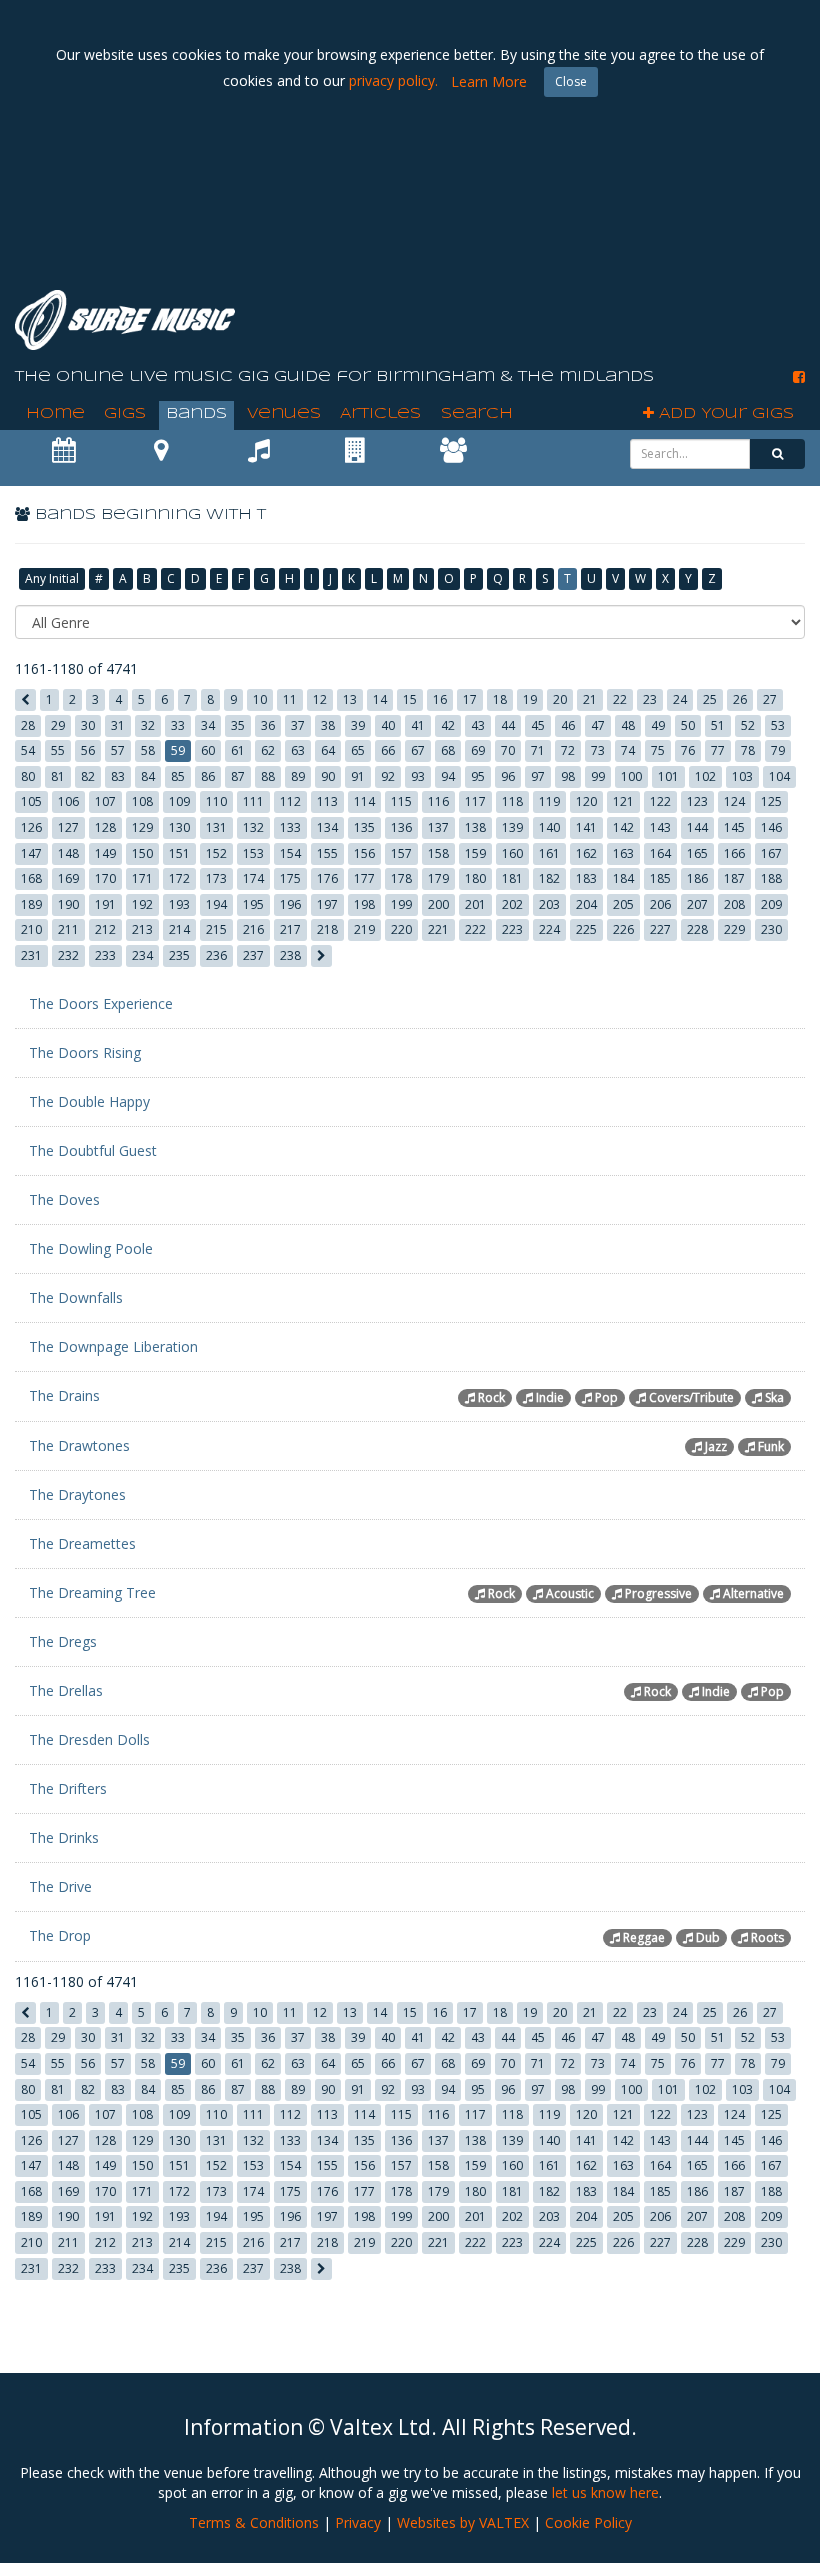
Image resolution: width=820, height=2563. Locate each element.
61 (238, 750)
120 (586, 801)
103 (742, 776)
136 (401, 827)
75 (658, 750)
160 (512, 853)
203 (549, 904)
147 (31, 853)
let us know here (605, 2492)
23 (650, 699)
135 (364, 827)
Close (571, 81)
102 (705, 776)
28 (28, 725)
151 (179, 853)
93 (418, 776)
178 (401, 878)
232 (68, 955)
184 (623, 878)
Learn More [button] (489, 81)
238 (290, 955)
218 (327, 929)
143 (660, 827)
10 (260, 699)
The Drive (60, 1886)
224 (549, 929)
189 (31, 904)
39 (358, 725)
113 (327, 801)
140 (549, 827)
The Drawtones (79, 1445)
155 (327, 853)
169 (68, 878)
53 (778, 725)
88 (268, 776)
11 (290, 699)
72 (568, 750)
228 (697, 929)
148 (68, 853)
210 (31, 929)
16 (440, 699)
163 (623, 853)
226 (623, 929)
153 (253, 853)
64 (328, 750)
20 (560, 699)
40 (388, 725)
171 (142, 878)
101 (668, 776)
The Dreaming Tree (92, 1592)
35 (238, 725)
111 (253, 801)
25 (710, 699)
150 (142, 853)
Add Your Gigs (724, 414)
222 (475, 929)
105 (31, 801)
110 (216, 801)
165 (697, 853)
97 (538, 776)
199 (401, 904)
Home (55, 414)
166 (734, 853)
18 (500, 699)
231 (31, 955)
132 (253, 827)
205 (623, 904)
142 (623, 827)
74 (628, 750)
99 (598, 776)
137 (438, 827)
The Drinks (64, 1837)
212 (105, 929)
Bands (196, 414)
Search (477, 414)
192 (142, 904)
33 (178, 725)
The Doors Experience (101, 1003)
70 (508, 750)
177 (364, 878)
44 (508, 725)
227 (660, 929)
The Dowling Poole (91, 1248)
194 (216, 904)
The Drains (64, 1395)
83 (118, 776)
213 (142, 929)
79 (778, 750)
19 (530, 699)
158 (438, 853)
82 (88, 776)
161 (549, 853)
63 (298, 750)
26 (740, 699)
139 (512, 827)
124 (734, 801)
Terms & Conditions (254, 2522)
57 (118, 750)
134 (327, 827)
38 (328, 725)
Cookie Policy (588, 2522)
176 (327, 878)
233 (105, 955)
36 (268, 725)
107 (105, 801)
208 (734, 904)
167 (771, 853)
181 (512, 878)
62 (268, 750)
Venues (284, 414)
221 (438, 929)
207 (697, 904)
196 (290, 904)
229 (734, 929)
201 (475, 904)
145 (734, 827)
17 (470, 699)
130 (179, 827)
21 (590, 699)
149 (105, 853)
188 (771, 878)
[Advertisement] (441, 220)
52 (748, 725)
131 (216, 827)
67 (418, 750)
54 (28, 750)
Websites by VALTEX (463, 2522)
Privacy (358, 2522)
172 (179, 878)
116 (438, 801)
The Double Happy (89, 1101)
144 (697, 827)
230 (771, 929)
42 (448, 725)
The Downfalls (76, 1297)
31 (118, 725)
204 (586, 904)
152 (216, 853)
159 (475, 853)
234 (142, 955)
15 (410, 699)
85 (178, 776)
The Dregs (63, 1641)
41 (418, 725)
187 (734, 878)
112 (290, 801)
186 (697, 878)
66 (388, 750)
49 (658, 725)
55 (58, 750)
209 (771, 904)
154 (290, 853)
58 (148, 750)
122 (660, 801)
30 (88, 725)
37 (298, 725)
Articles (380, 414)
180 (475, 878)
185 (660, 878)
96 (508, 776)
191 (105, 904)
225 (586, 929)
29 (58, 725)
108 (142, 801)
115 (401, 801)
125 (771, 801)
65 (358, 750)
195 (253, 904)
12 (320, 699)
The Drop (60, 1935)
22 (620, 699)
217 (290, 929)
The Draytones (77, 1494)
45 (538, 725)
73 (598, 750)
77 (718, 750)
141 (586, 827)
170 (105, 878)
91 (358, 776)
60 (208, 750)
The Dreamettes (82, 1543)
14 (380, 699)
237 (253, 955)
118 (512, 801)
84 (148, 776)
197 (327, 904)
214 (179, 929)
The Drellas (66, 1690)
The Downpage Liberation (113, 1346)
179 (438, 878)
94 (448, 776)
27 (770, 699)
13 (350, 699)
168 (31, 878)
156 (364, 853)
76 (688, 750)
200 (438, 904)
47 (598, 725)
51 (718, 725)
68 (448, 750)
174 (253, 878)
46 (568, 725)
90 (328, 776)
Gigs (125, 414)
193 (179, 904)
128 (105, 827)
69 (478, 750)
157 (401, 853)
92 (388, 776)
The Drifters (68, 1788)
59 (178, 750)
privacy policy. (393, 80)
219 (364, 929)
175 (290, 878)
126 (31, 827)
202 (512, 904)
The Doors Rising (85, 1052)
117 (475, 801)
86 (208, 776)
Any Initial (52, 578)
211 (68, 929)
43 (478, 725)
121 (623, 801)
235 (179, 955)
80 (28, 776)
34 (208, 725)
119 (549, 801)
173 (216, 878)
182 (549, 878)
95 (478, 776)
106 (68, 801)
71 (538, 750)
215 (216, 929)
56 (88, 750)
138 (475, 827)
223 (512, 929)
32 (148, 725)
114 (364, 801)
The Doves (64, 1199)
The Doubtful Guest (93, 1150)
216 (253, 929)
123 (697, 801)
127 (68, 827)
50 (688, 725)
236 (216, 955)
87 (238, 776)
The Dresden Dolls (89, 1739)
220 (401, 929)
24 (680, 699)
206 (660, 904)
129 (142, 827)
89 (298, 776)
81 (58, 776)
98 (568, 776)
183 (586, 878)
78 (748, 750)
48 (628, 725)
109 (179, 801)
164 (660, 853)
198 (364, 904)
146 (771, 827)
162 (586, 853)
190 (68, 904)
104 (779, 776)
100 (631, 776)
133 (290, 827)
